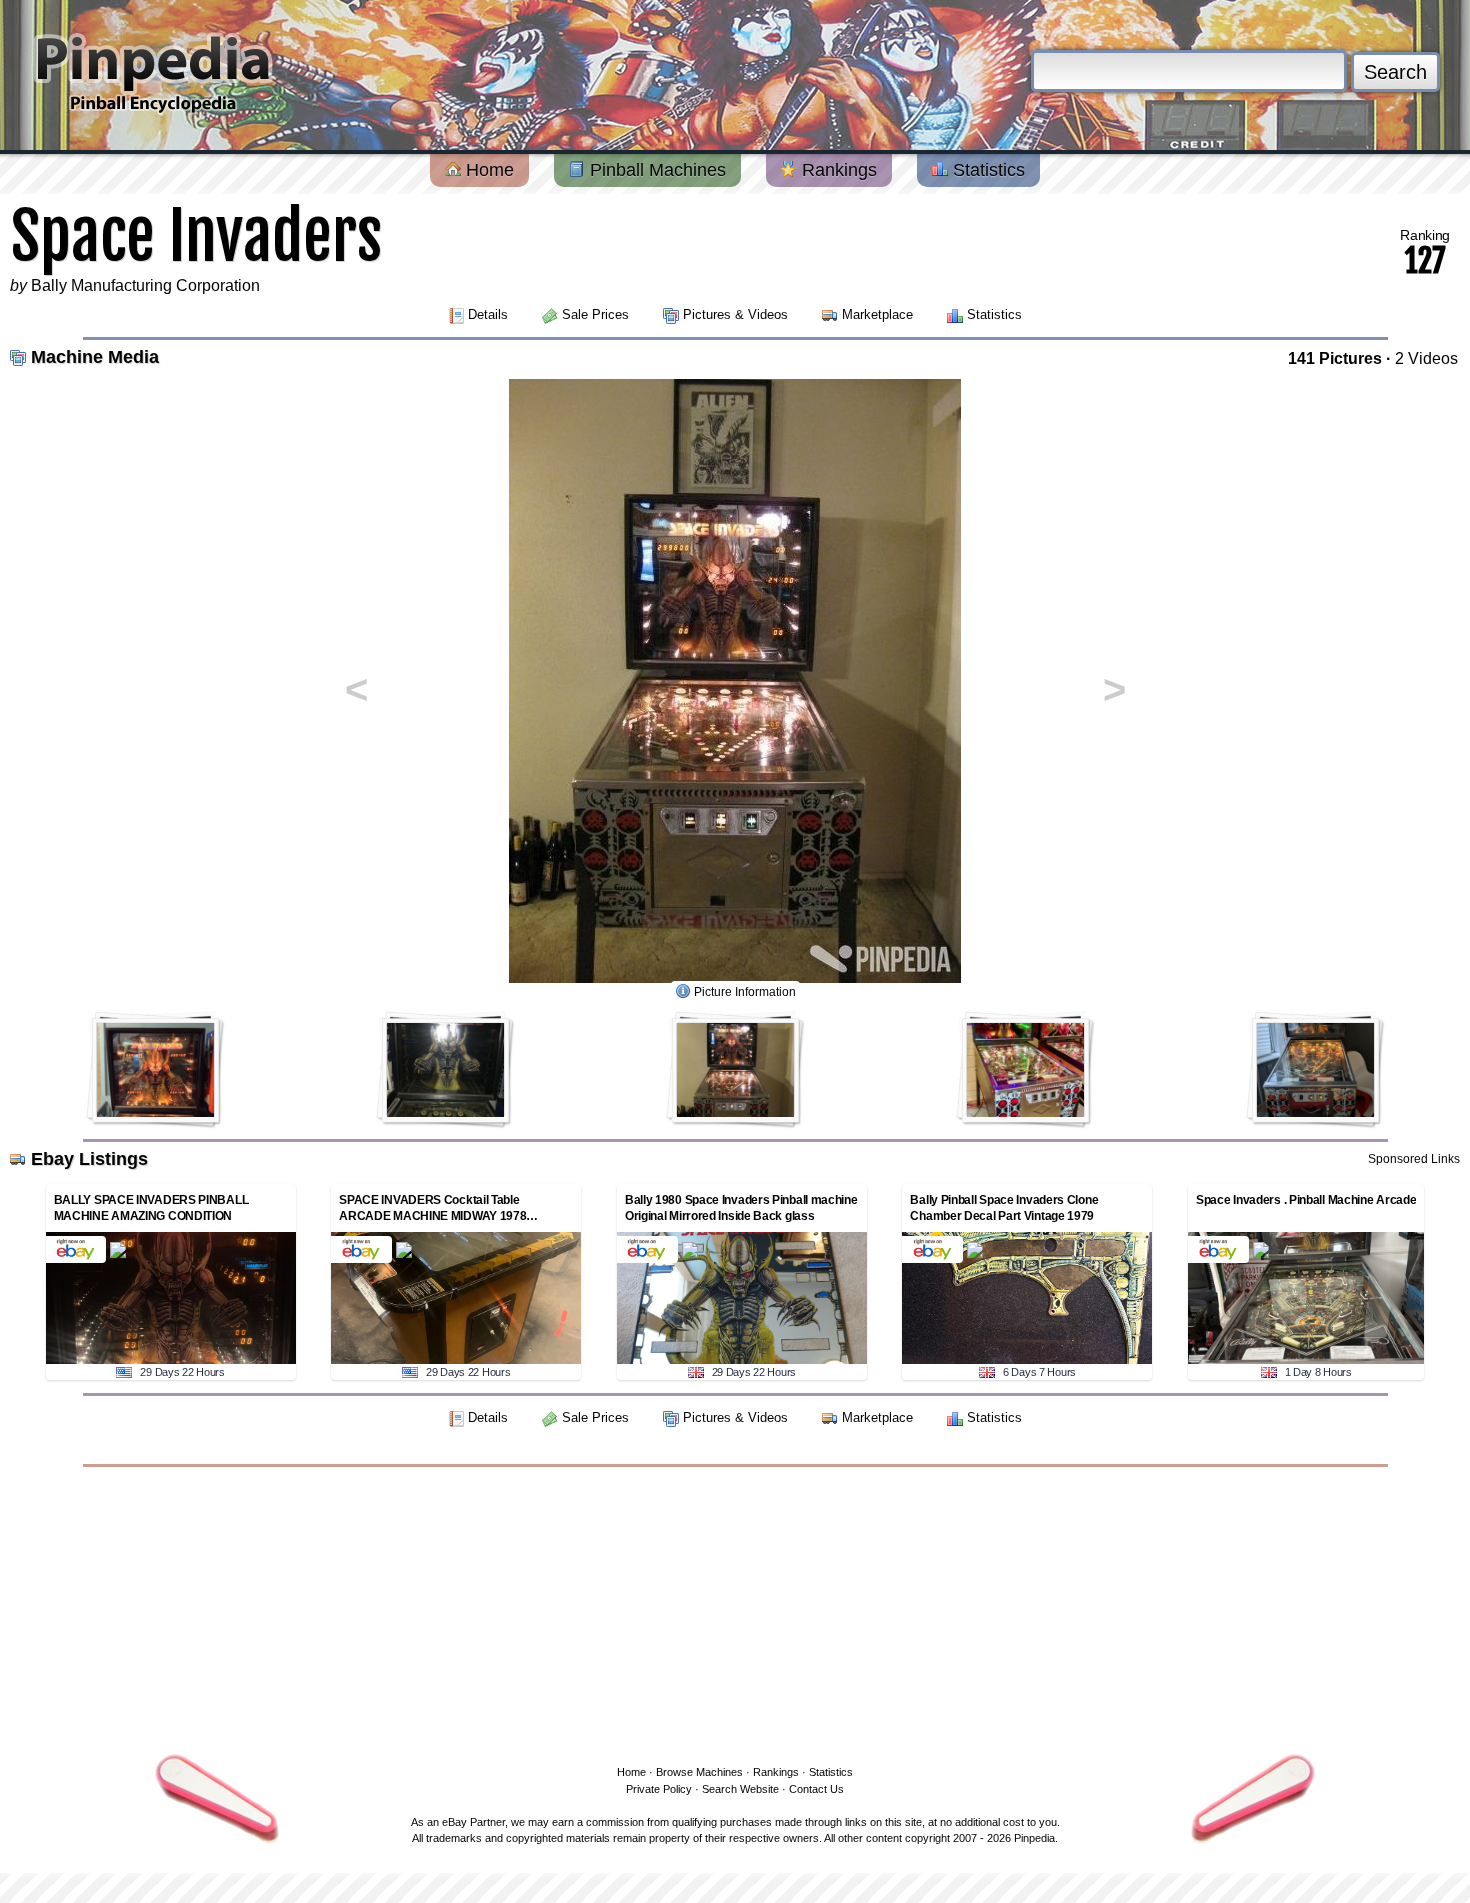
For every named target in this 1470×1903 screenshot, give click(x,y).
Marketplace (877, 314)
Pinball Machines (655, 170)
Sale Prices (595, 314)
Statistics (986, 170)
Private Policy (659, 1789)
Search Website (740, 1789)
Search (1395, 72)
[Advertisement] (735, 1612)
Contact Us (816, 1789)
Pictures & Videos (735, 314)
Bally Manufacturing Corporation (145, 285)
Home (487, 170)
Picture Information (745, 992)
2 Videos (1426, 358)
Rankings (837, 170)
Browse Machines (699, 1772)
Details (488, 314)
